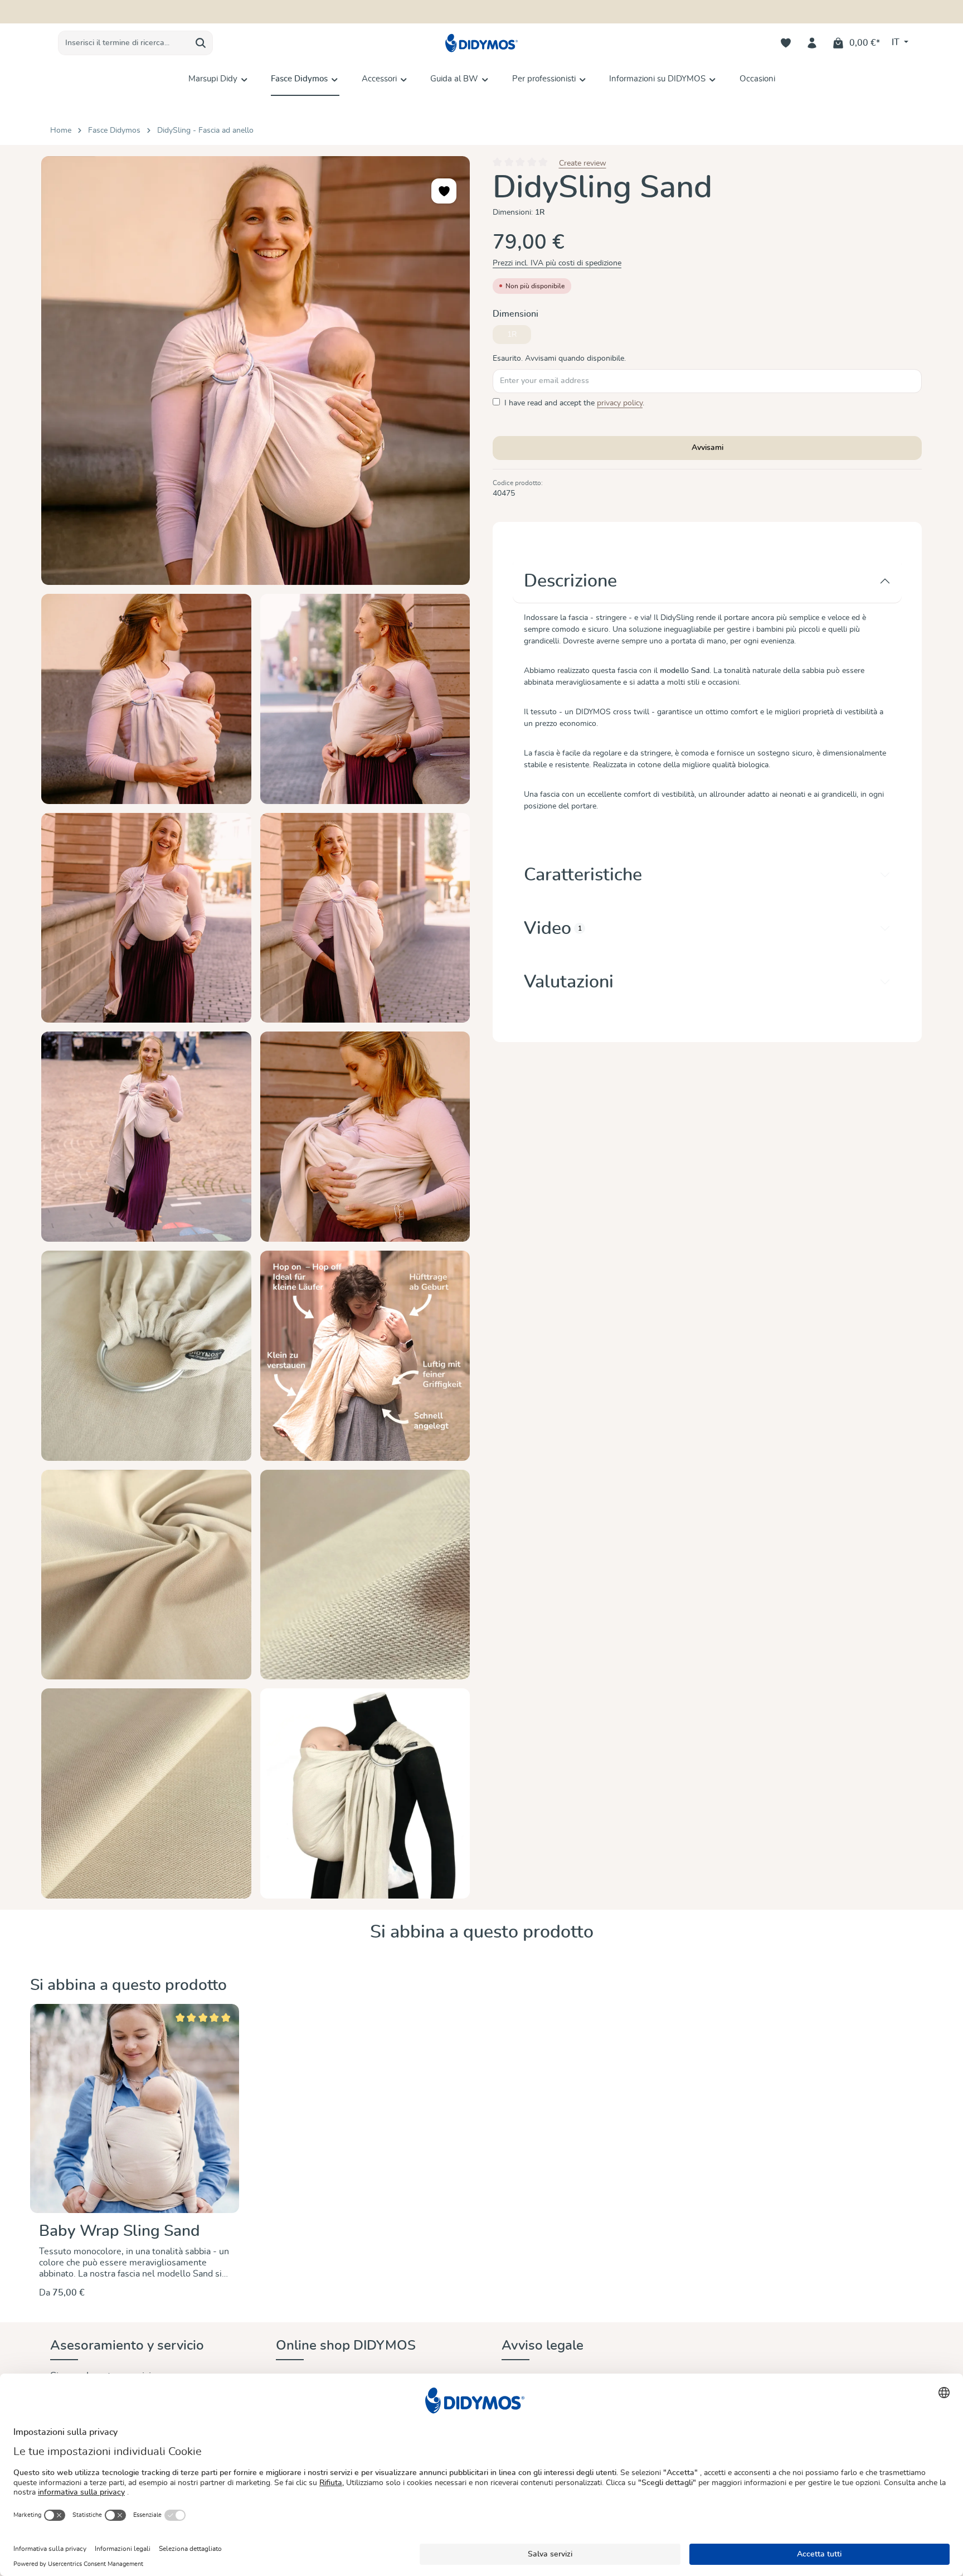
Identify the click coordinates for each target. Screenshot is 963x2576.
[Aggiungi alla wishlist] (444, 191)
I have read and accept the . (574, 403)
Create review (583, 163)
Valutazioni (569, 982)
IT (897, 42)
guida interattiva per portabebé (543, 12)
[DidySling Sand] (256, 371)
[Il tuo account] (812, 43)
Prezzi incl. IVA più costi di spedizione (557, 263)
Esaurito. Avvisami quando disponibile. (559, 359)
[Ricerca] (201, 43)
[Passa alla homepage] (481, 43)
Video (553, 928)
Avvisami (707, 448)
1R (519, 337)
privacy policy (620, 403)
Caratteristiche (583, 875)
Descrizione (570, 581)
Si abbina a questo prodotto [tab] (482, 1932)
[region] (256, 1027)
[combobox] (124, 43)
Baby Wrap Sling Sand (120, 2231)
